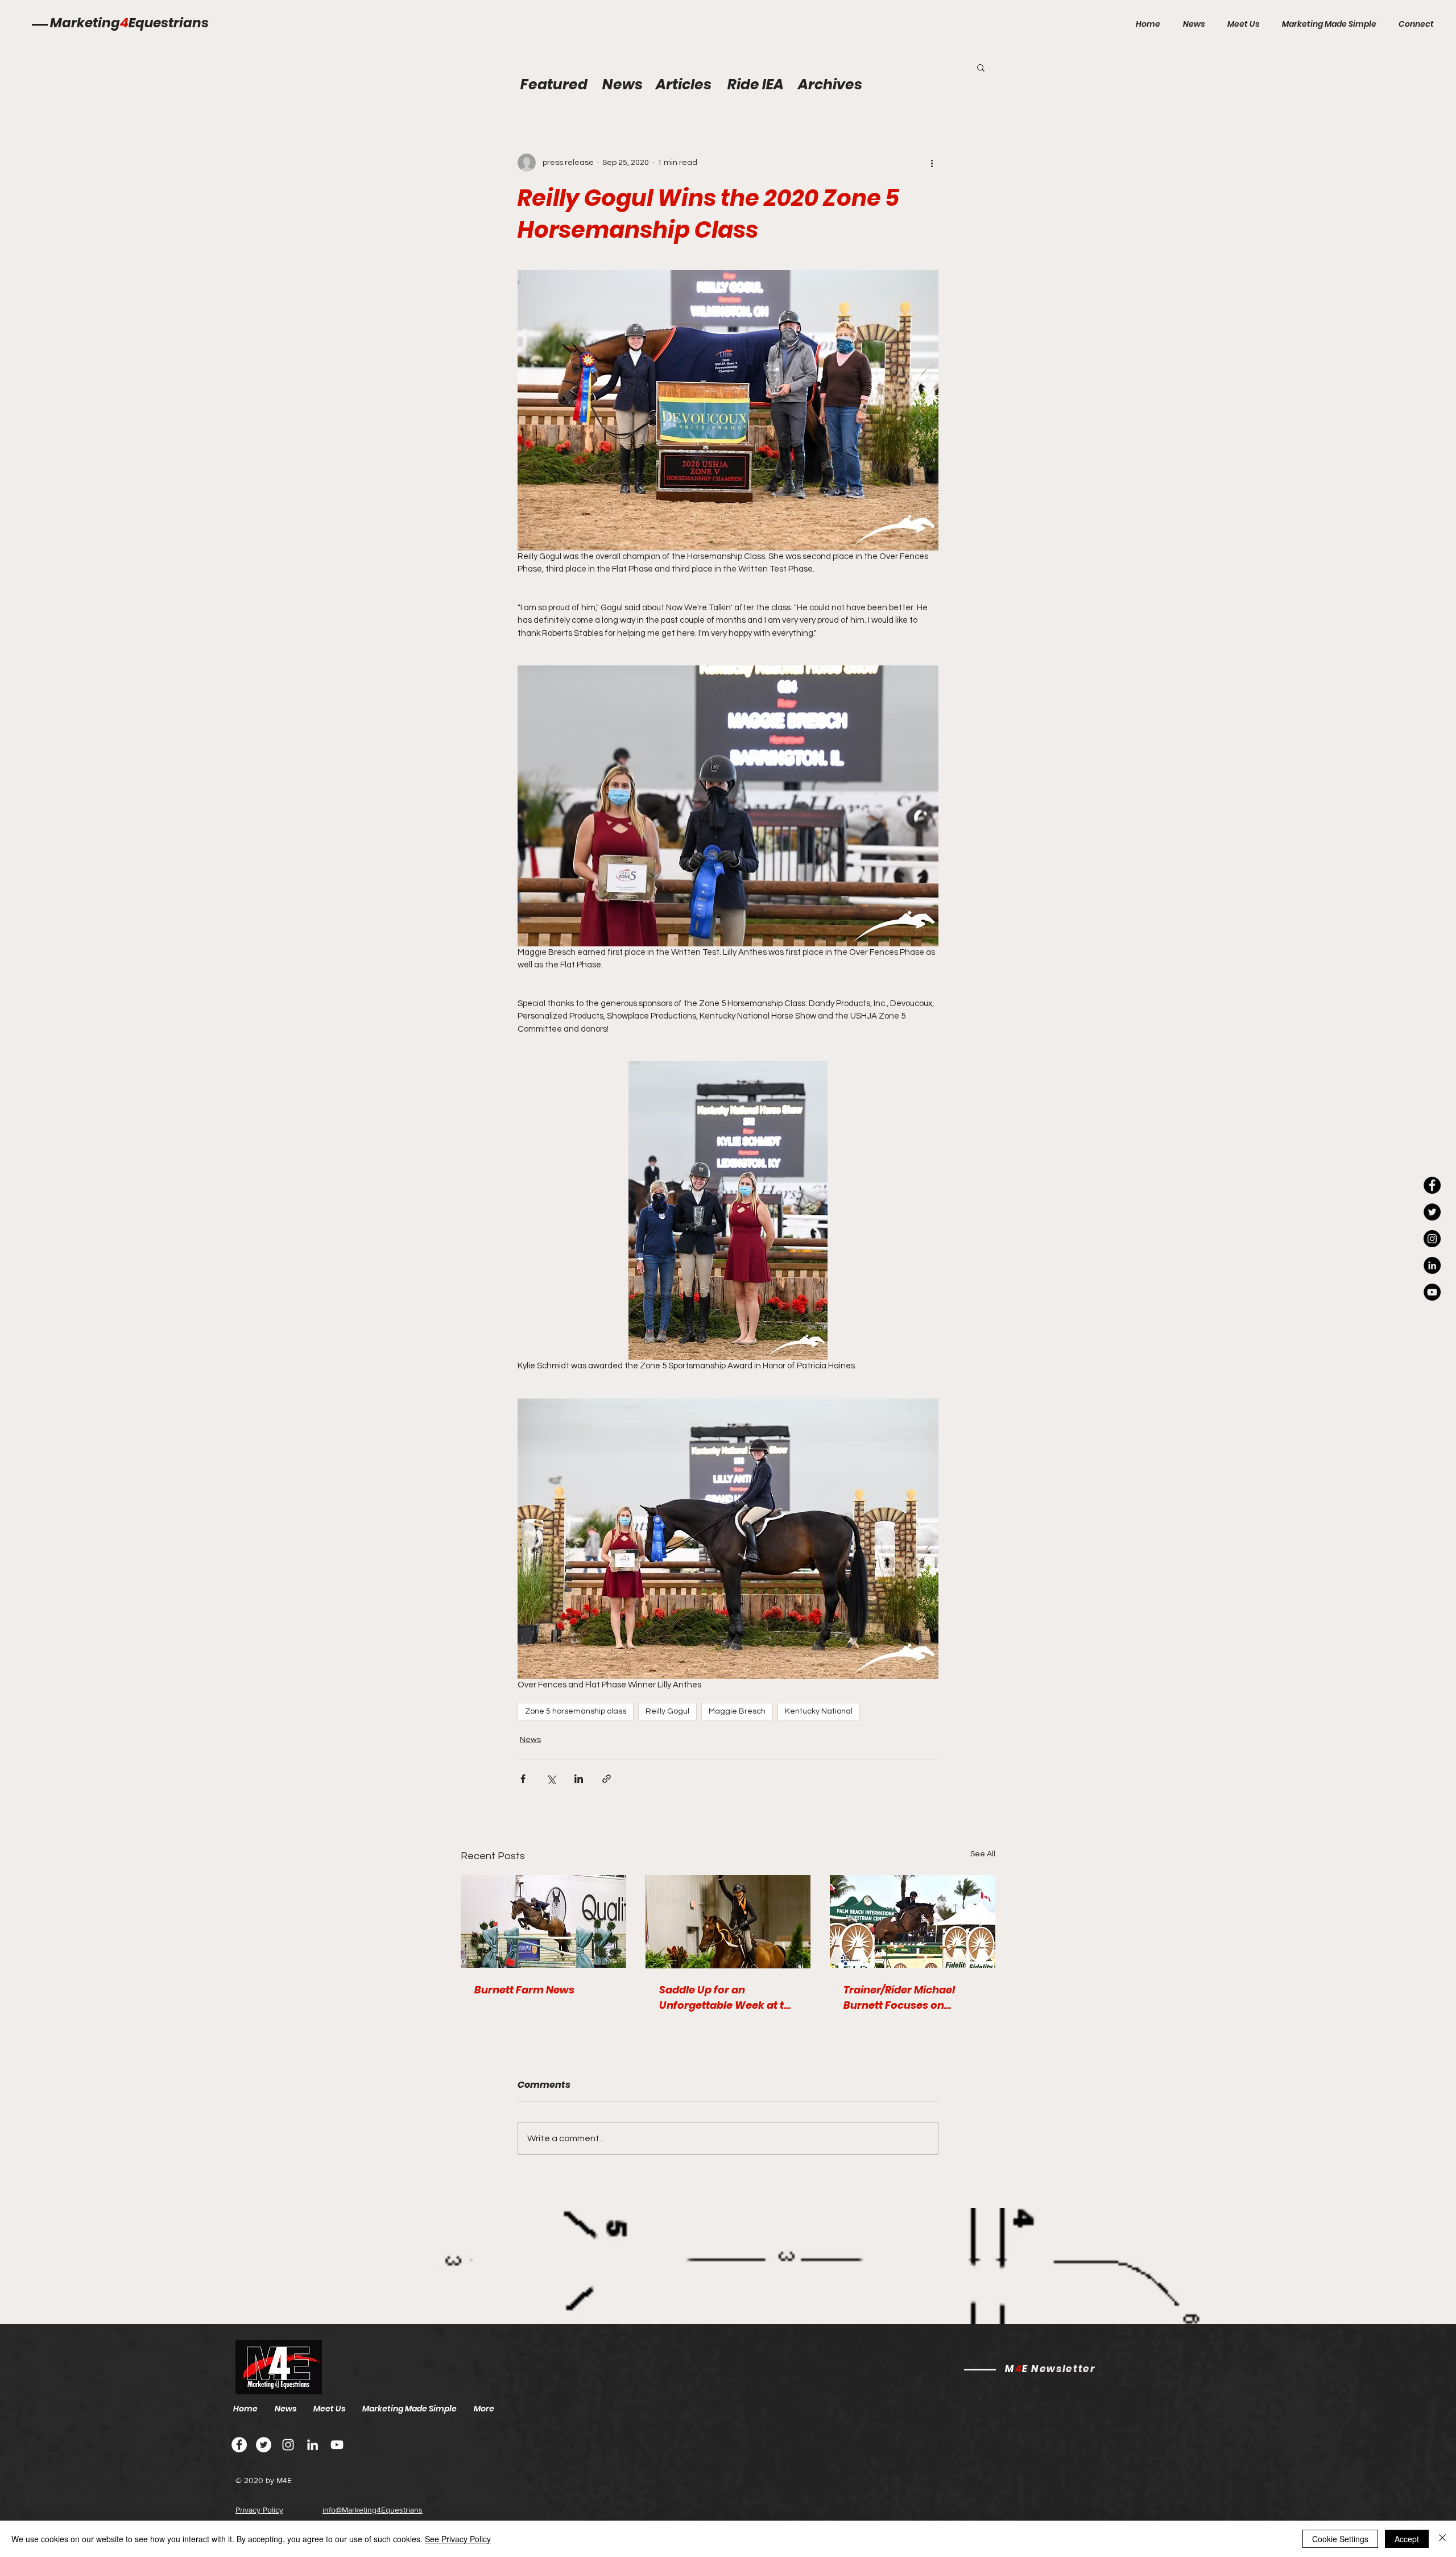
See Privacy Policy (458, 2539)
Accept (1407, 2539)
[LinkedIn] (1432, 1265)
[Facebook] (239, 2445)
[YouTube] (1432, 1292)
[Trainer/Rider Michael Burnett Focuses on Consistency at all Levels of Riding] (913, 1921)
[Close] (1442, 2539)
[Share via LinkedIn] (579, 1779)
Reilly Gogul (667, 1711)
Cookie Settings (1340, 2539)
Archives (830, 84)
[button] (981, 67)
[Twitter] (264, 2445)
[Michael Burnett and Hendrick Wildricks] (543, 1921)
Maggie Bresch (737, 1711)
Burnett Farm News (524, 1990)
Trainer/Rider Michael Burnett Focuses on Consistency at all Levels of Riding (907, 1998)
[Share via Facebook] (523, 1779)
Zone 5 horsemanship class (576, 1711)
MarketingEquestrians (129, 23)
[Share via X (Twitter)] (551, 1779)
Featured (554, 84)
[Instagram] (1432, 1239)
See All (983, 1854)
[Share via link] (607, 1779)
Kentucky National (819, 1711)
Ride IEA (756, 84)
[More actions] (932, 163)
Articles (684, 84)
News (530, 1740)
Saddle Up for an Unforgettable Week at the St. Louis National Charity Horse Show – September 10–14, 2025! (728, 1998)
